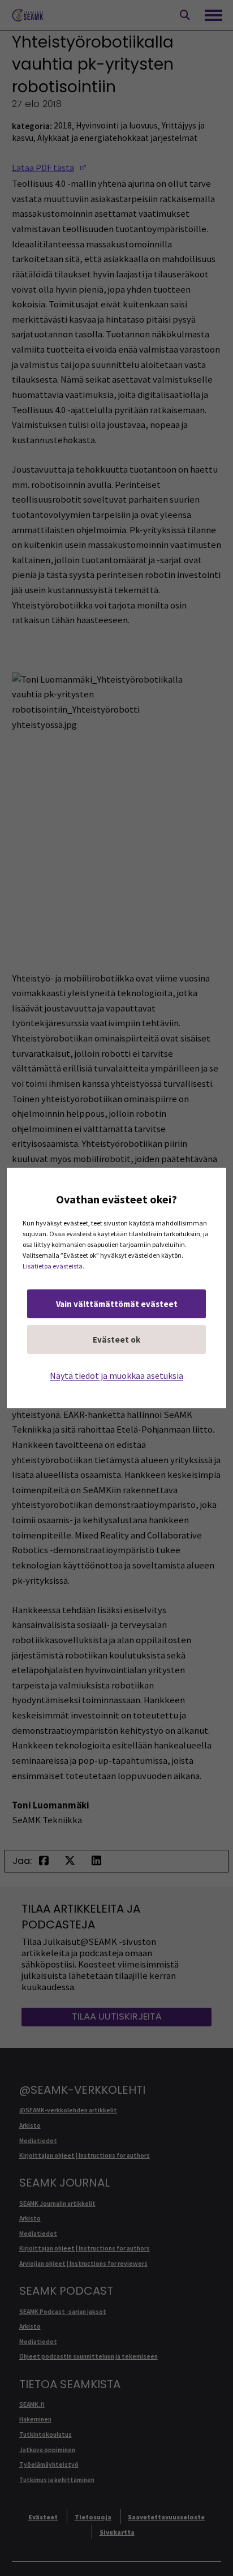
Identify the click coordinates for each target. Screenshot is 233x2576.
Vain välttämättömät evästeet (117, 1304)
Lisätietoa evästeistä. (53, 1266)
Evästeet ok (116, 1340)
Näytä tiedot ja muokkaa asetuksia (116, 1375)
